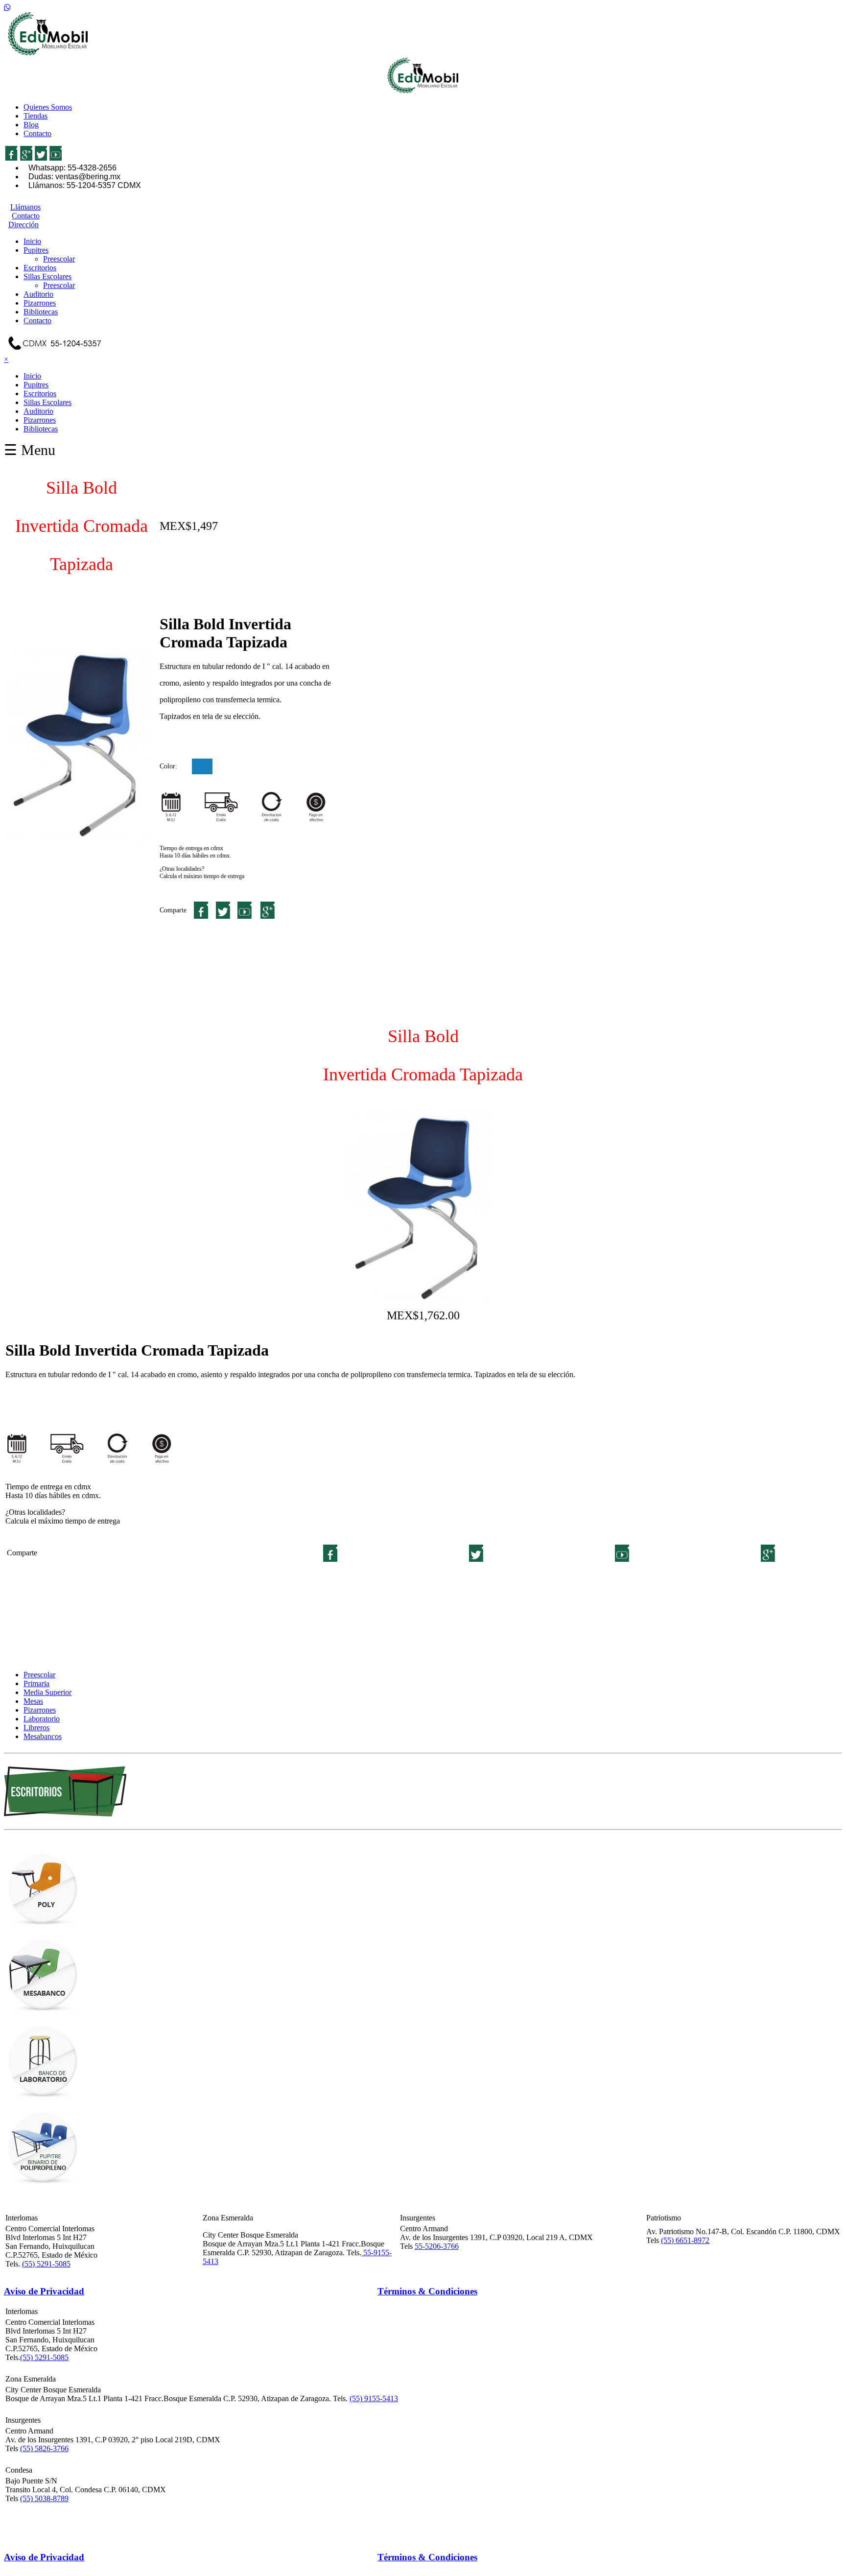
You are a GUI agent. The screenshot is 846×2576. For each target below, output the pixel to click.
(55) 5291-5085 (46, 2264)
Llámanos (25, 207)
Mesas (33, 1701)
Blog (31, 125)
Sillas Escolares (47, 276)
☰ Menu (30, 450)
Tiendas (35, 116)
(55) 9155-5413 (374, 2398)
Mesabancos (43, 1736)
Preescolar (59, 259)
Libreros (36, 1728)
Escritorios (40, 268)
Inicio (32, 241)
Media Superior (47, 1692)
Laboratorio (42, 1719)
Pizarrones (40, 303)
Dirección (23, 225)
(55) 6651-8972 (685, 2240)
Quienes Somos (48, 107)
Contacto (37, 133)
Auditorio (38, 294)
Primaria (36, 1683)
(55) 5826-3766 (44, 2448)
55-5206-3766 (437, 2246)
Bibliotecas (41, 312)
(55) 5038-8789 (44, 2498)
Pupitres (36, 250)
